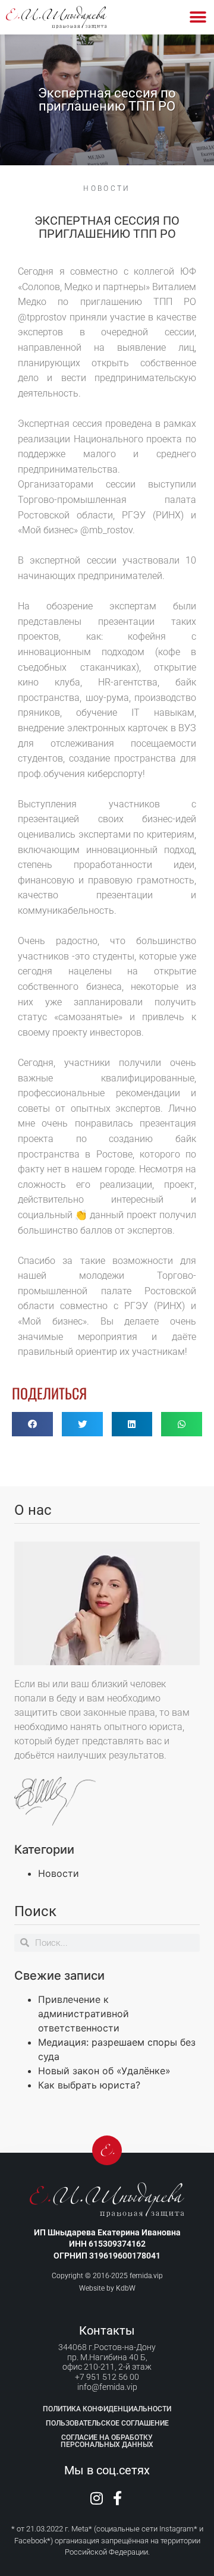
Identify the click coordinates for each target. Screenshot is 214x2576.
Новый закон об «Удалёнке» (104, 2071)
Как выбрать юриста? (89, 2085)
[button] (198, 18)
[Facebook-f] (118, 2498)
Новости (107, 188)
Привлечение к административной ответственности (84, 2014)
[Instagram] (97, 2498)
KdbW (126, 2288)
